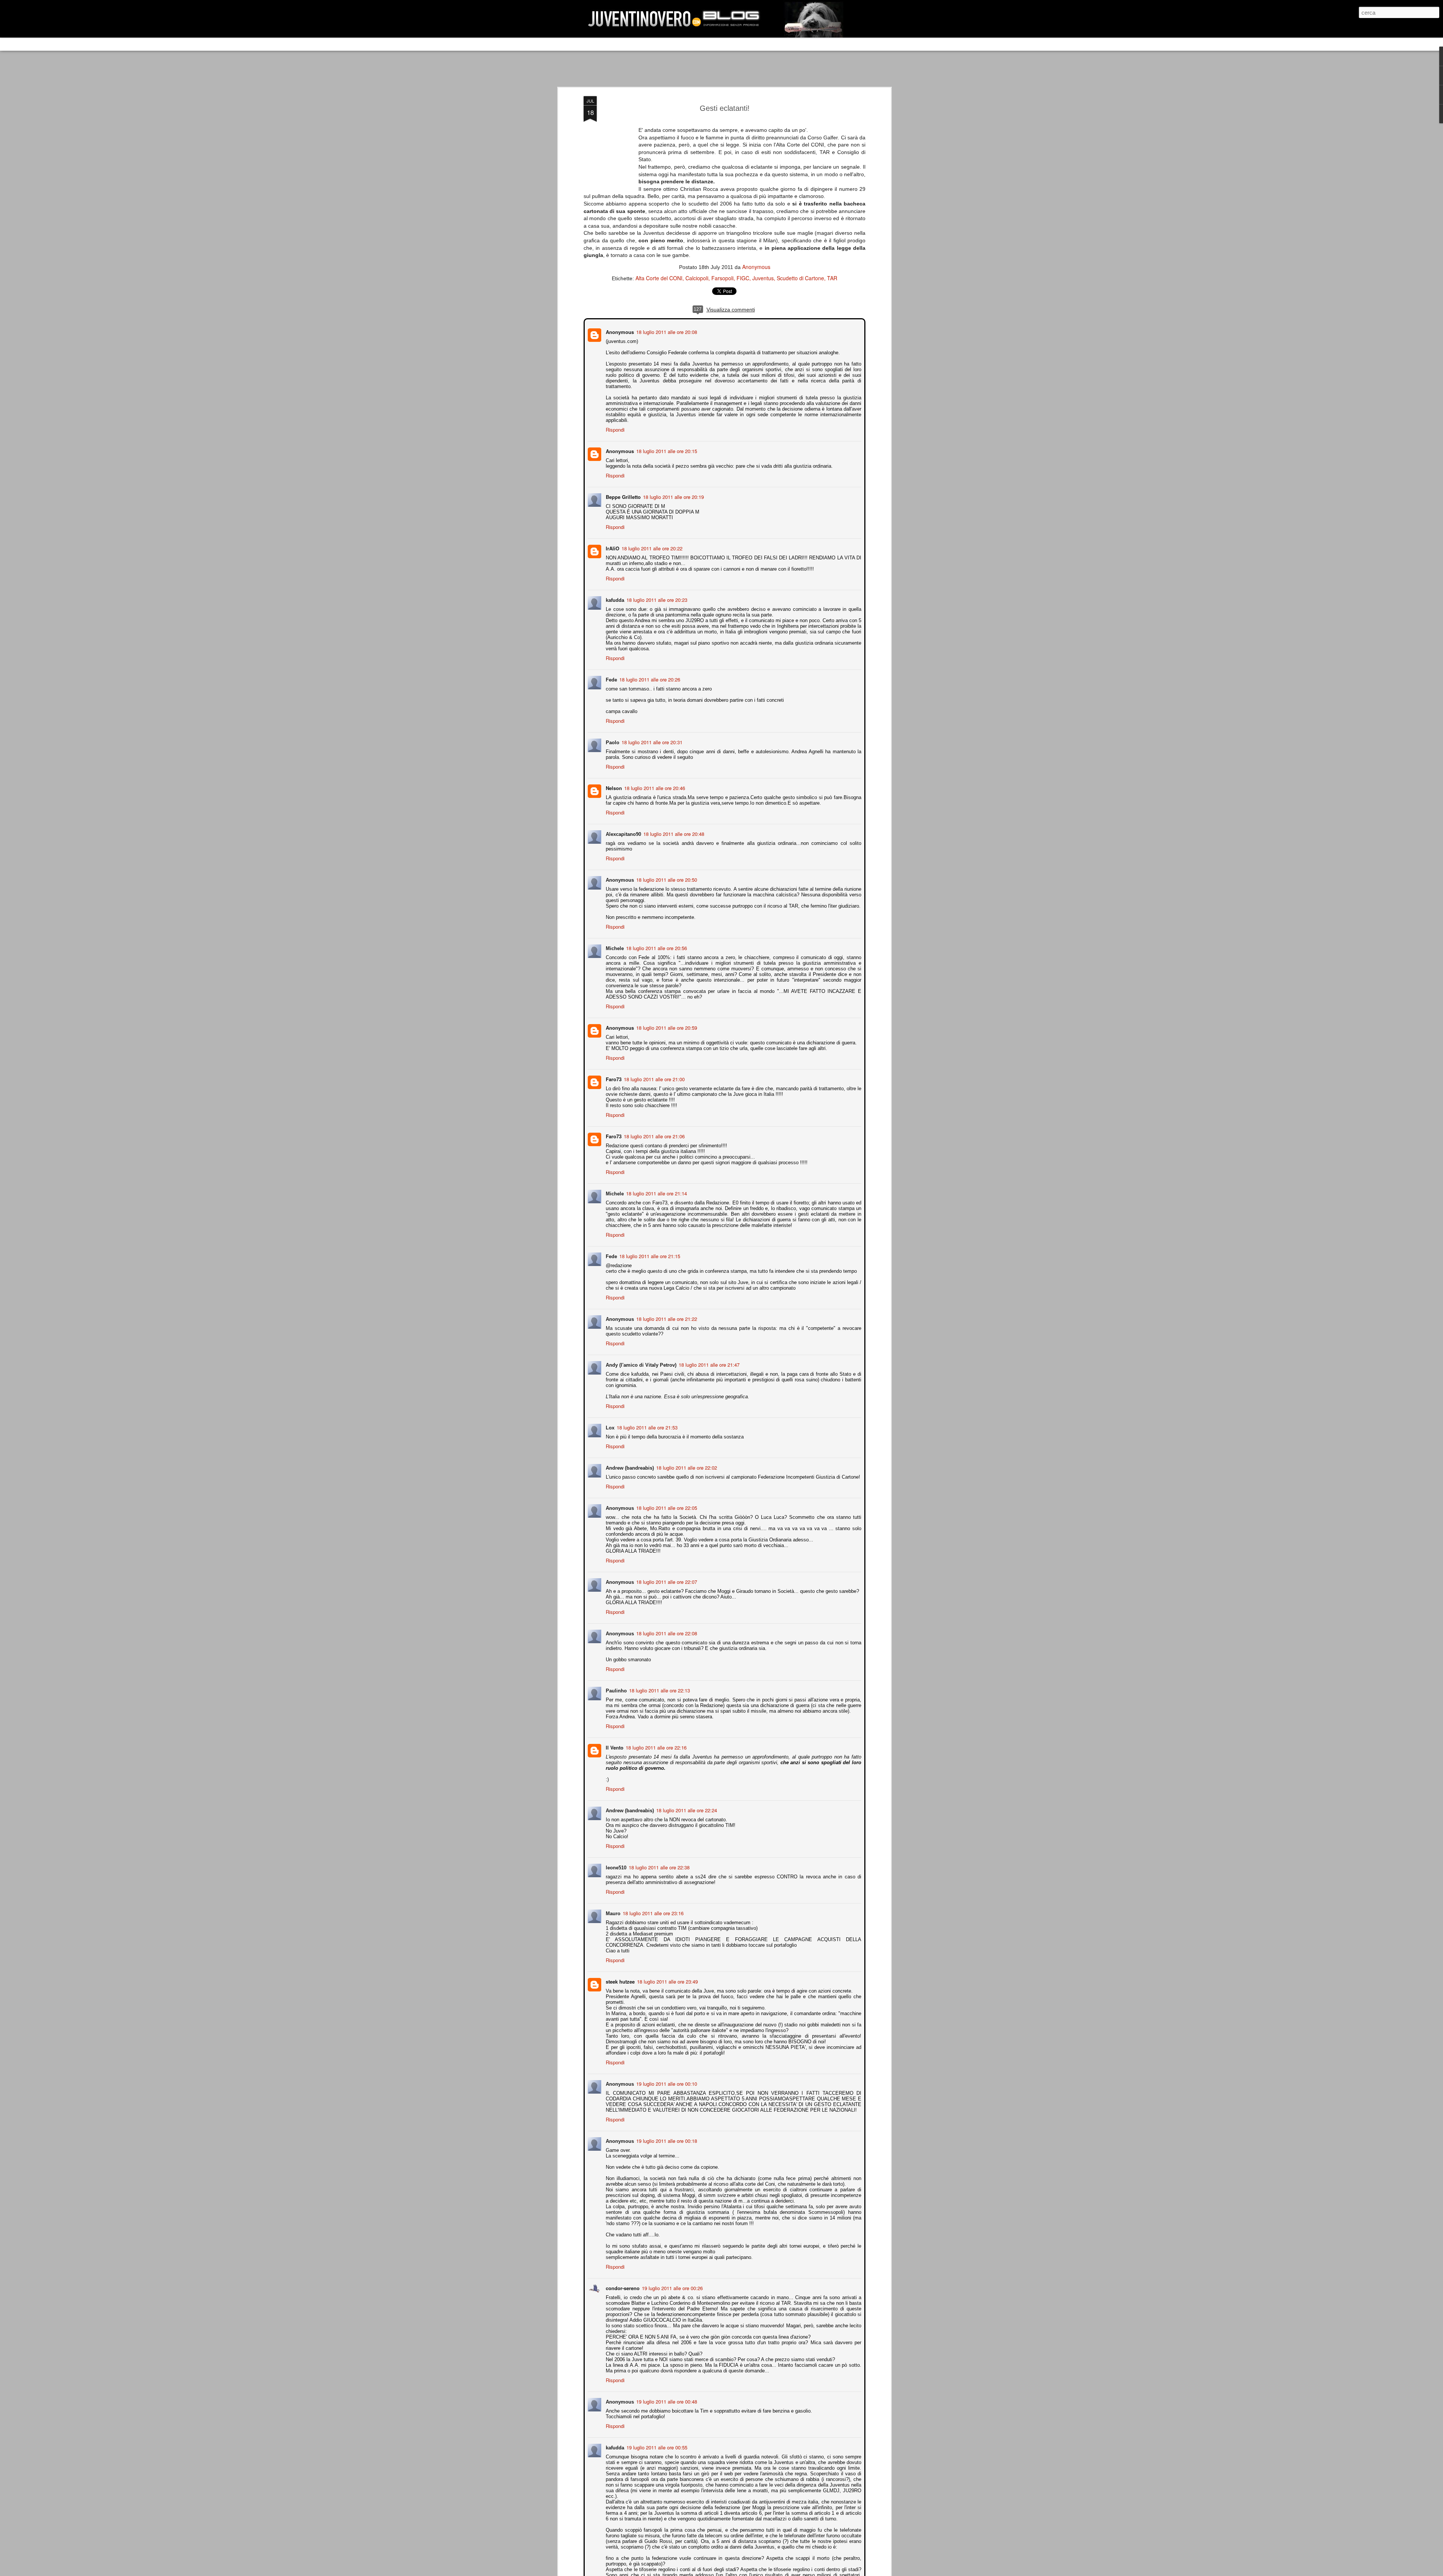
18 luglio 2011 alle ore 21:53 (646, 1421)
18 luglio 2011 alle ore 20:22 (651, 542)
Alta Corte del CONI (659, 278)
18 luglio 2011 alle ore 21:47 (708, 1358)
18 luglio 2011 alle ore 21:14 (656, 1187)
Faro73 (613, 1073)
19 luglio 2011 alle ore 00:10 (666, 2077)
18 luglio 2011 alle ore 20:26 (649, 673)
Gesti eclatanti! (725, 108)
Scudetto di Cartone (800, 278)
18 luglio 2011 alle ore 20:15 (666, 445)
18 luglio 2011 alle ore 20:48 (673, 827)
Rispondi (614, 423)
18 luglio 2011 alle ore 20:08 (666, 331)
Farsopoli (722, 278)
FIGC (743, 278)
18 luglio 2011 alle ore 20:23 (656, 593)
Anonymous (756, 267)
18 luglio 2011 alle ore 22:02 (686, 1461)
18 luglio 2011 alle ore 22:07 (666, 1575)
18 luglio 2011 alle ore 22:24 (686, 1804)
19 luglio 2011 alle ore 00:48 (666, 2395)
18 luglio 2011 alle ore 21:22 (666, 1312)
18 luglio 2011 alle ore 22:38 (658, 1861)
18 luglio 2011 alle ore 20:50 (666, 873)
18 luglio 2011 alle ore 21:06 (653, 1130)
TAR (832, 278)
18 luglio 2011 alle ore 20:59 (666, 1021)
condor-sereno (622, 2282)
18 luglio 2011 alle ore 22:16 (655, 1741)
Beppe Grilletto (622, 490)
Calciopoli (697, 278)
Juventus (763, 278)
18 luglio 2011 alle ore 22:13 (659, 1684)
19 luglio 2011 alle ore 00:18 (666, 2134)
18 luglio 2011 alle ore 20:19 (673, 490)
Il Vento (614, 1741)
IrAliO (612, 542)
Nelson (613, 782)
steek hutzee (619, 1975)
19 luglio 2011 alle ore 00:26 (672, 2282)
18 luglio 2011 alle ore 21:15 (649, 1250)
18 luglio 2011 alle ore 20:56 (656, 942)
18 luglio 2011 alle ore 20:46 (654, 782)
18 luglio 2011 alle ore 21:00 (653, 1073)
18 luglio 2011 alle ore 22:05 (666, 1501)
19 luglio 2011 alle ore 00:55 (656, 2441)
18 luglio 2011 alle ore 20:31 (651, 736)
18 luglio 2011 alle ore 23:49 (667, 1975)
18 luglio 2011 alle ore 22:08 (666, 1627)
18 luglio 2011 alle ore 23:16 (652, 1907)
